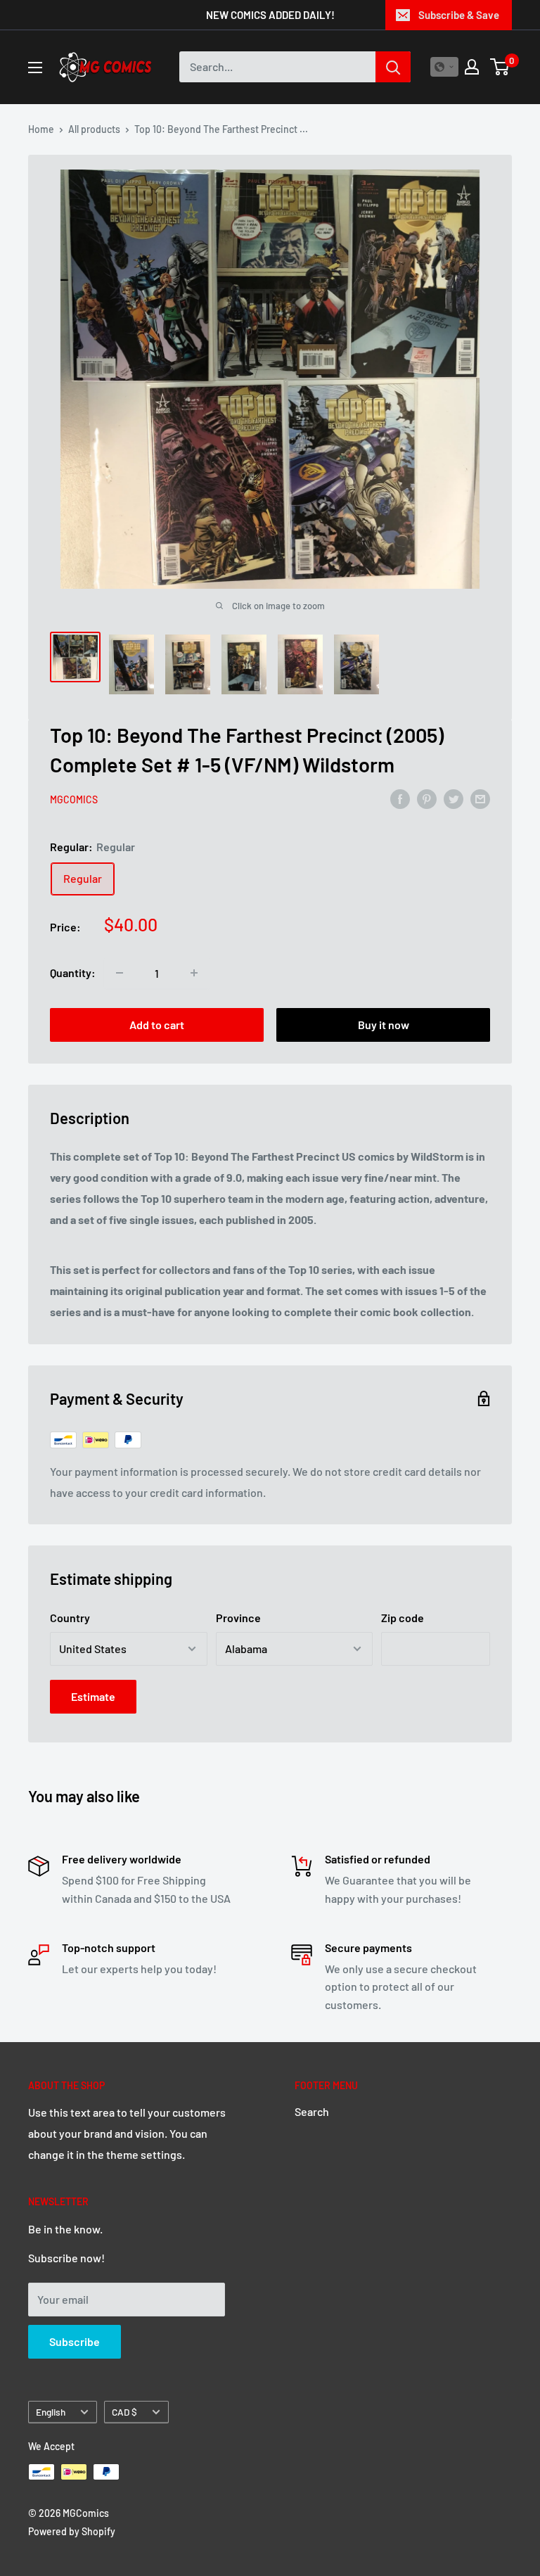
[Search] (393, 67)
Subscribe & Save (459, 15)
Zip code (403, 1618)
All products (94, 129)
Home (41, 129)
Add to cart (157, 1025)
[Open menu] (35, 68)
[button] (444, 67)
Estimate (93, 1696)
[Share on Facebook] (400, 799)
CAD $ (124, 2412)
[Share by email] (480, 799)
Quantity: (73, 973)
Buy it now (384, 1025)
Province (238, 1618)
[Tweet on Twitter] (454, 799)
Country (70, 1618)
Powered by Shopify (72, 2531)
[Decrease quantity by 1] (120, 973)
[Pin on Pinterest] (427, 799)
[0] (500, 67)
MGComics (74, 799)
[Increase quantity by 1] (194, 973)
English (51, 2412)
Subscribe (75, 2341)
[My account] (472, 67)
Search (312, 2111)
